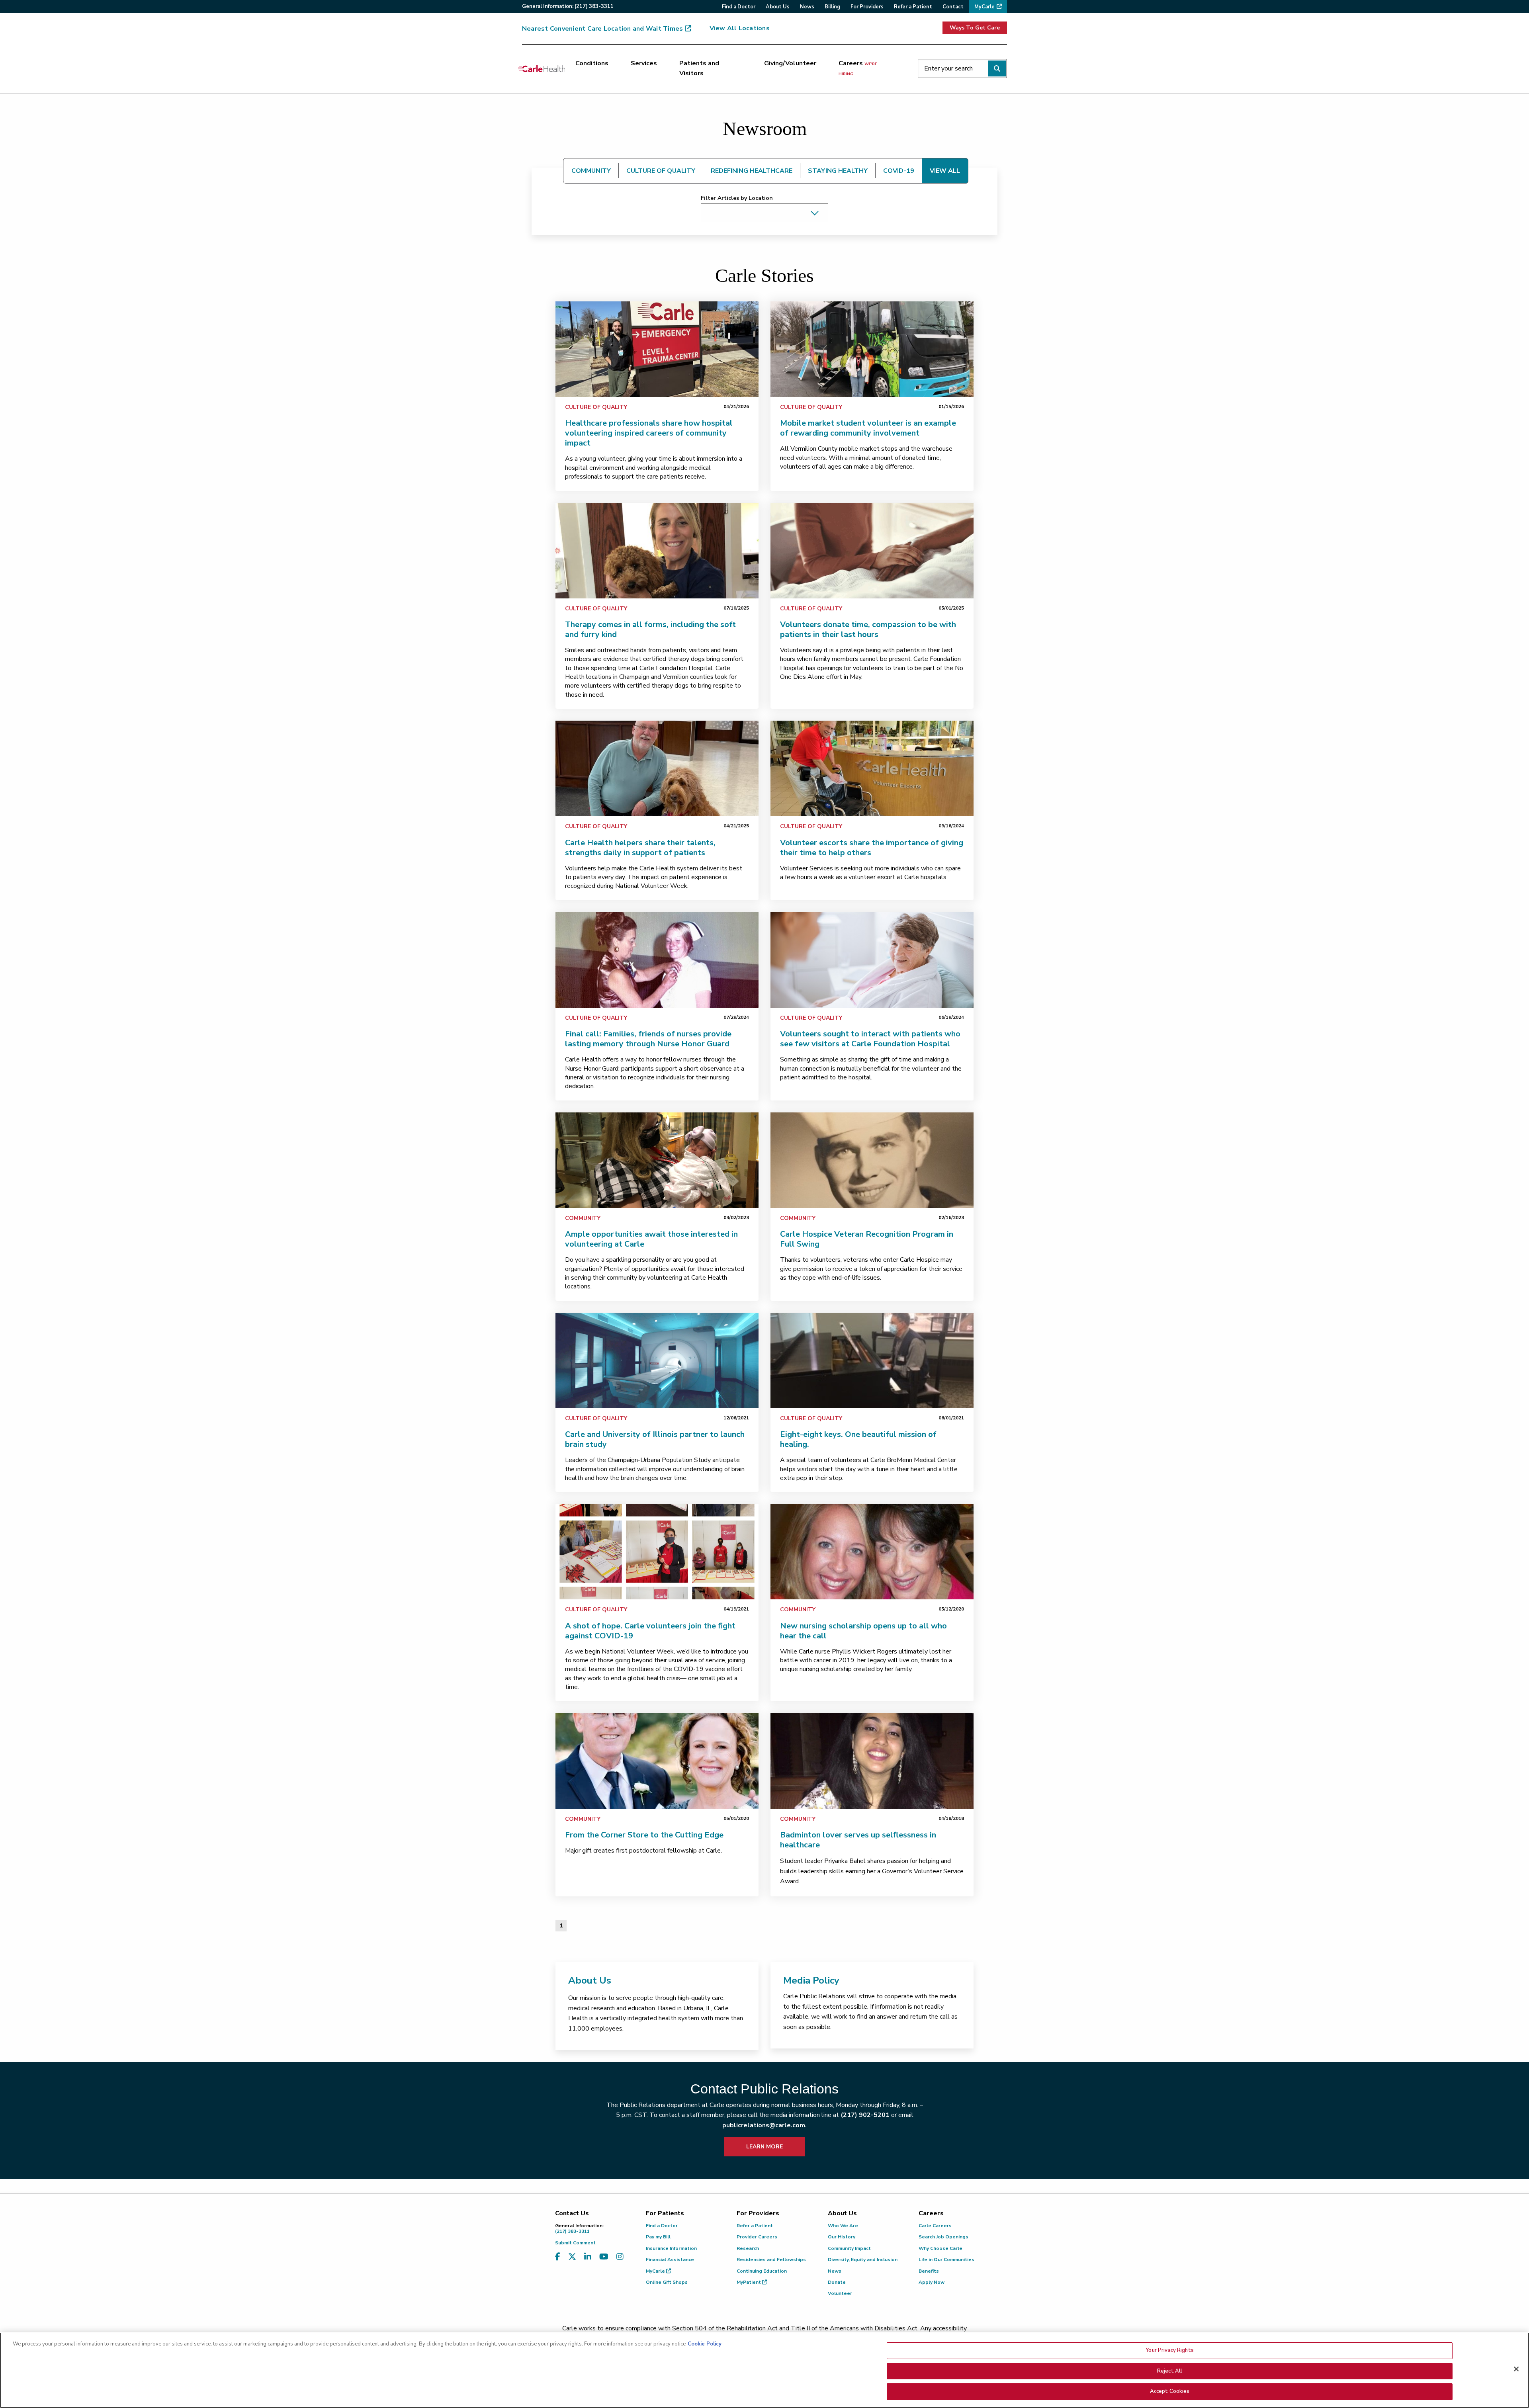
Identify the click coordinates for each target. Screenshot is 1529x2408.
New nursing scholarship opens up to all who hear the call (863, 1631)
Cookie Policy (705, 2344)
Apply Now (932, 2282)
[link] (657, 349)
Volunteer (840, 2293)
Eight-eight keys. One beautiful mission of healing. (858, 1439)
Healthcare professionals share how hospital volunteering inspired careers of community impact (649, 433)
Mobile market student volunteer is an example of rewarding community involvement (868, 428)
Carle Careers (935, 2226)
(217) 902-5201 (865, 2115)
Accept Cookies (1170, 2391)
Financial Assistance (670, 2259)
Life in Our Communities (946, 2259)
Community (583, 1218)
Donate (837, 2282)
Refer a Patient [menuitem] (913, 7)
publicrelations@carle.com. (764, 2125)
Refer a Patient (755, 2226)
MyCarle (656, 2271)
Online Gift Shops (667, 2282)
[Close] (1516, 2369)
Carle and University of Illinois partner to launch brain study (655, 1439)
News (835, 2271)
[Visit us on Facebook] (558, 2257)
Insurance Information (671, 2248)
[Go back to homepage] (542, 68)
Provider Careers (757, 2237)
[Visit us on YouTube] (604, 2257)
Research (748, 2248)
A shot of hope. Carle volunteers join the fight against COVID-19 (650, 1631)
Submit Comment (575, 2243)
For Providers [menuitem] (867, 7)
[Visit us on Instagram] (620, 2257)
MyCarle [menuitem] (984, 7)
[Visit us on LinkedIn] (588, 2257)
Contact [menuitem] (953, 7)
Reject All (1170, 2371)
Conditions (592, 63)
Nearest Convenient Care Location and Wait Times (602, 29)
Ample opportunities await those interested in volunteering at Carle (651, 1239)
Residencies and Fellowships (771, 2259)
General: (568, 6)
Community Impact (849, 2248)
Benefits (929, 2271)
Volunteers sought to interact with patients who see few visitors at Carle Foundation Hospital (870, 1039)
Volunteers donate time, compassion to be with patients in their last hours (868, 629)
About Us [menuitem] (778, 7)
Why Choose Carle (940, 2248)
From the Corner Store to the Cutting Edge (644, 1835)
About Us (590, 1980)
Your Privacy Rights (1169, 2350)
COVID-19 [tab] (899, 171)
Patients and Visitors (699, 68)
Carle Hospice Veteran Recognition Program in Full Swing (867, 1239)
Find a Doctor (662, 2226)
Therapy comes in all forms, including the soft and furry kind (650, 629)
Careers (858, 68)
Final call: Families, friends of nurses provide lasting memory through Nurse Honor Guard (648, 1039)
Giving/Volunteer (790, 63)
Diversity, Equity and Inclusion (863, 2259)
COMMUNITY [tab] (591, 171)
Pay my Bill (658, 2237)
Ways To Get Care (975, 28)
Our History (842, 2237)
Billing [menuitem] (832, 7)
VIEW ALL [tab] (945, 171)
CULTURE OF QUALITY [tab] (661, 171)
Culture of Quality (596, 407)
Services (644, 63)
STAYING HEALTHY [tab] (838, 171)
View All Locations (740, 28)
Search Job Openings (943, 2237)
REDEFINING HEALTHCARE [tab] (752, 171)
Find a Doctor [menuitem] (739, 7)
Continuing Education (762, 2271)
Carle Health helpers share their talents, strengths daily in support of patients (640, 848)
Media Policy (811, 1980)
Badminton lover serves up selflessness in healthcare (858, 1840)
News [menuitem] (807, 7)
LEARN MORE (764, 2147)
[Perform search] (997, 68)
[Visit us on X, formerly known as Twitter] (572, 2257)
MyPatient (749, 2282)
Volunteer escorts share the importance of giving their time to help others (872, 848)
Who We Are (843, 2226)
